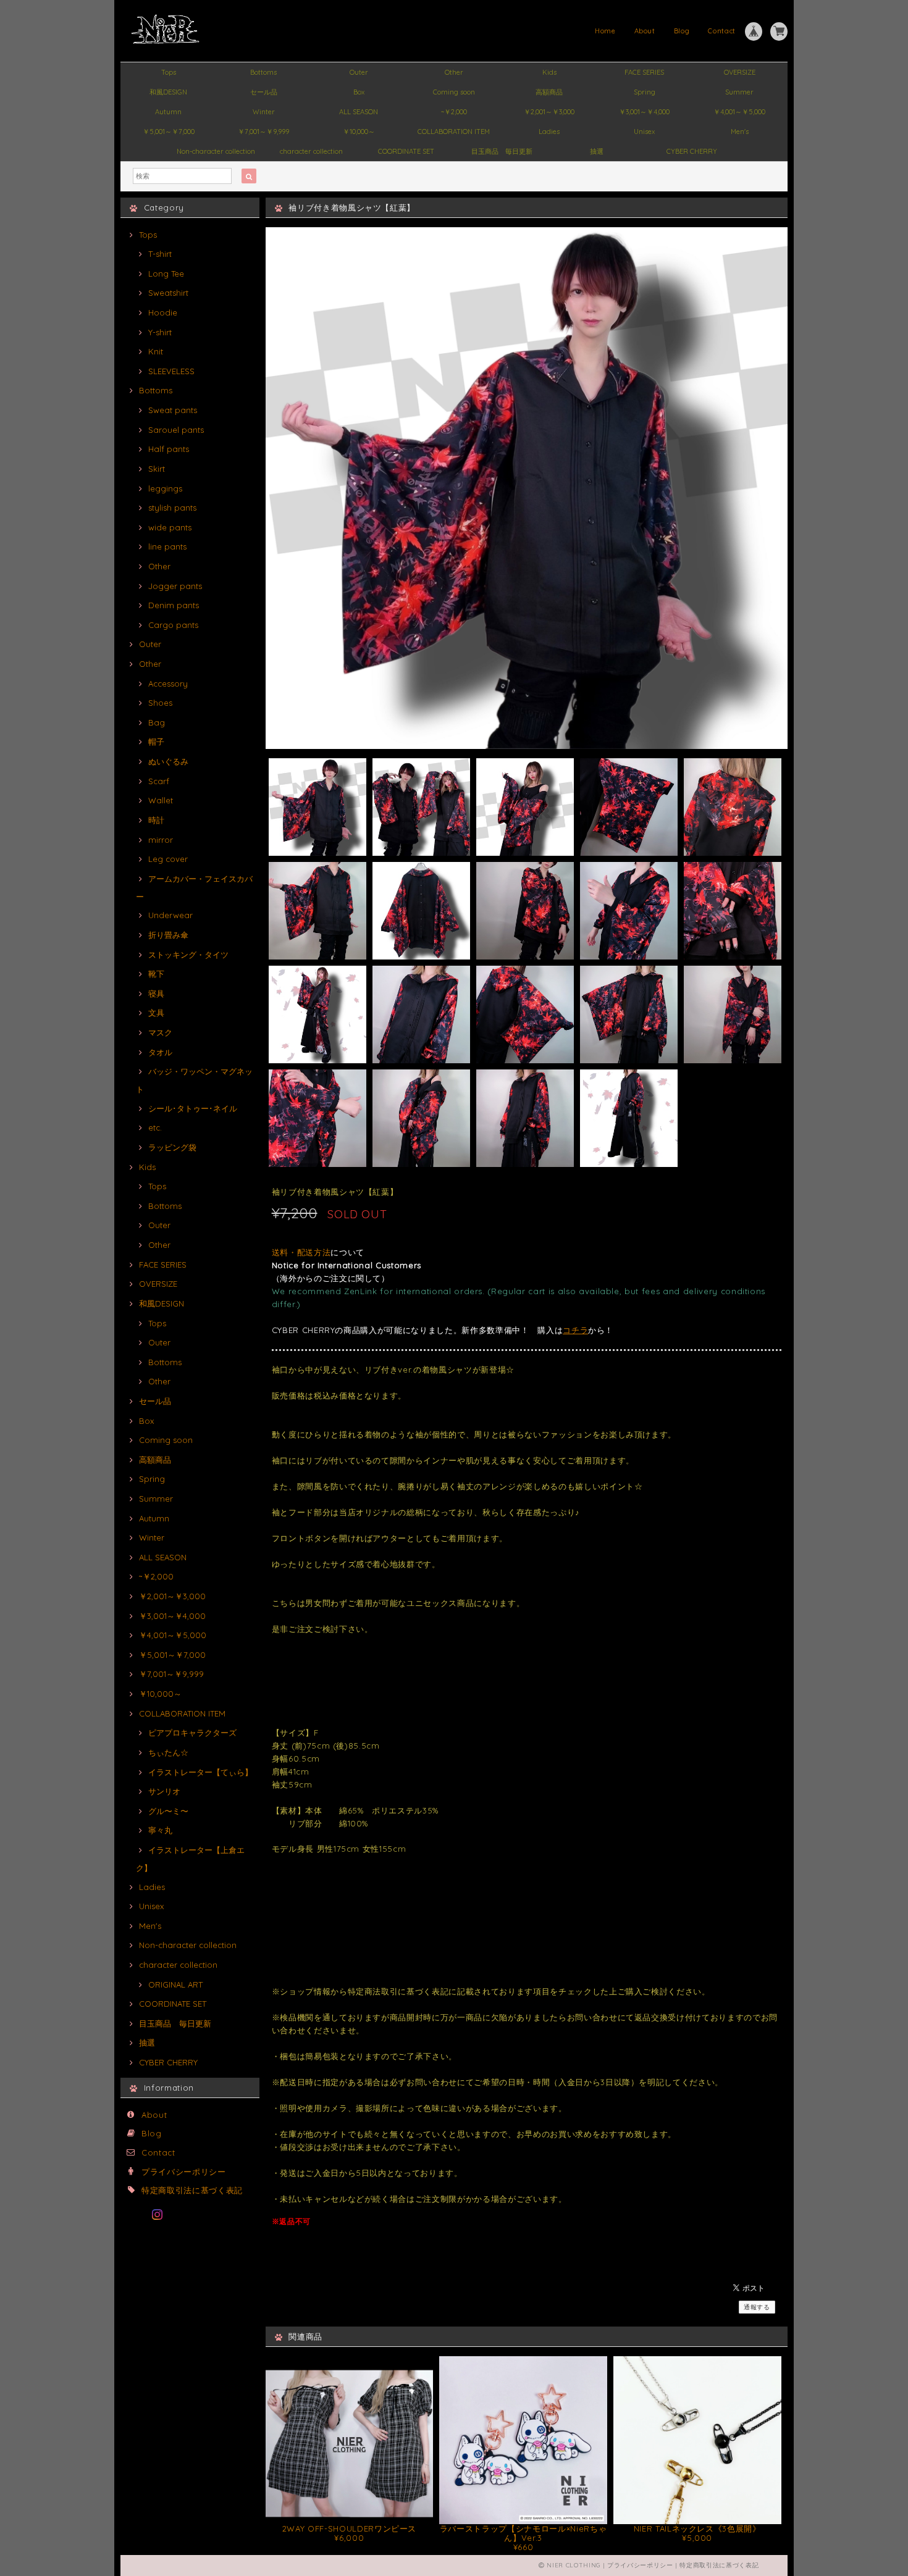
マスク (160, 1032)
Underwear (170, 915)
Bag (157, 722)
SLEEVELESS (171, 371)
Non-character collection (216, 151)
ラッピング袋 (172, 1147)
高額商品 (549, 92)
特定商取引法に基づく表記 (192, 2190)
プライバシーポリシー (184, 2172)
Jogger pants (175, 586)
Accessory (168, 684)
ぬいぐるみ (168, 761)
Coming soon (454, 92)
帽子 (156, 742)
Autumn (168, 112)
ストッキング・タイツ (188, 955)
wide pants (170, 527)
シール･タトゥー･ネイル (193, 1108)
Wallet (161, 800)
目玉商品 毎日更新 (502, 151)
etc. (155, 1127)
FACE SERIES (644, 72)
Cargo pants (173, 625)
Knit (156, 351)
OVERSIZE (740, 72)
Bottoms (263, 72)
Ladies (549, 132)
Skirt (157, 469)
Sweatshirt (168, 293)
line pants (167, 546)
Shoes (160, 703)
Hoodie (163, 312)
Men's (740, 132)
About (645, 31)
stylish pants (172, 508)
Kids (549, 72)
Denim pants (174, 605)
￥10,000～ (359, 132)
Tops (169, 72)
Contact (722, 31)
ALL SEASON (359, 112)
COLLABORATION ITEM (454, 132)
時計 (156, 820)
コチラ (575, 1330)
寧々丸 (160, 1830)
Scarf (159, 781)
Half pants (169, 449)
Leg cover (168, 859)
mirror (161, 840)
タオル (160, 1052)
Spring (645, 92)
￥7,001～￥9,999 (263, 132)
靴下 (156, 974)
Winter (264, 112)
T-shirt (160, 254)
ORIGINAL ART (175, 1984)
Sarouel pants (176, 430)
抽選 (597, 151)
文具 (156, 1013)
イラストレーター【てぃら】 (200, 1772)
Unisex (644, 132)
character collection (311, 151)
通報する (757, 2307)
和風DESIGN (168, 92)
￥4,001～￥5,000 (739, 112)
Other (454, 72)
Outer (359, 72)
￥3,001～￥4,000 (644, 112)
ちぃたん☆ (168, 1752)
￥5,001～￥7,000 (169, 132)
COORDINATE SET (406, 151)
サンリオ (164, 1791)
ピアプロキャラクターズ (192, 1733)
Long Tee (166, 274)
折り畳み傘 (168, 935)
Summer (739, 92)
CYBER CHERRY (692, 151)
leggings (165, 488)
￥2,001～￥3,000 (549, 112)
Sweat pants (173, 410)
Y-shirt (160, 332)
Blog (682, 31)
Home (605, 31)
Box (359, 92)
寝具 (156, 993)
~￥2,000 (454, 112)
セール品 (264, 92)
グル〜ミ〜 (168, 1811)
